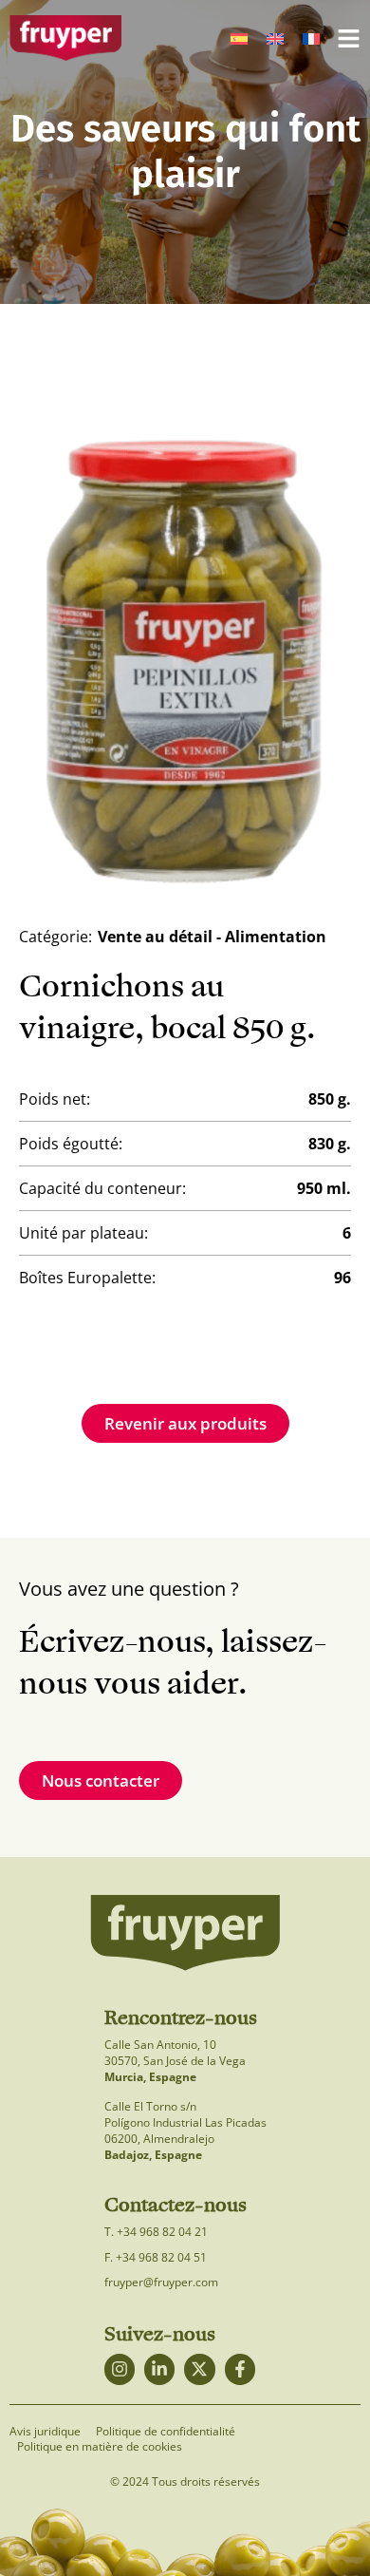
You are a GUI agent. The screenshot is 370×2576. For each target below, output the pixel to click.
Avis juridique (45, 2432)
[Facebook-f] (240, 2369)
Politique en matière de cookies (100, 2447)
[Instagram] (120, 2369)
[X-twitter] (199, 2369)
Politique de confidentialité (166, 2432)
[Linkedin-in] (159, 2369)
